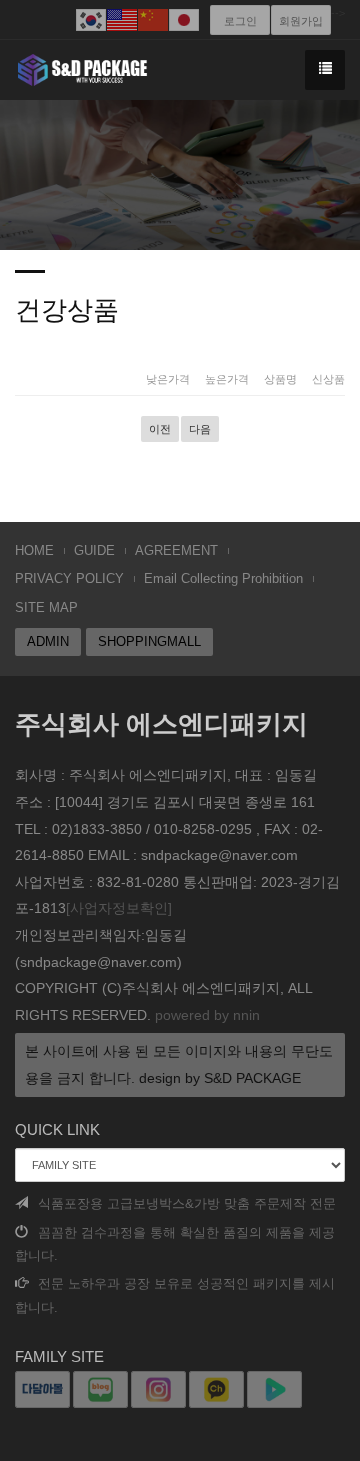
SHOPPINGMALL (149, 641)
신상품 (328, 379)
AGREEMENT (176, 550)
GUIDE (94, 550)
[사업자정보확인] (119, 908)
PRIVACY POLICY (69, 578)
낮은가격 (168, 379)
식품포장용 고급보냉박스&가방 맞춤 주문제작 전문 (187, 1203)
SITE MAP (46, 607)
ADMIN (48, 641)
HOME (34, 550)
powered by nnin (207, 1015)
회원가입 (301, 21)
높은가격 (227, 379)
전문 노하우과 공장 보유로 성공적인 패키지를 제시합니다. (175, 1295)
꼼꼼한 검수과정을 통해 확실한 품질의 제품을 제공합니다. (175, 1244)
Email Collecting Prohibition (223, 578)
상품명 (280, 379)
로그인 (240, 21)
